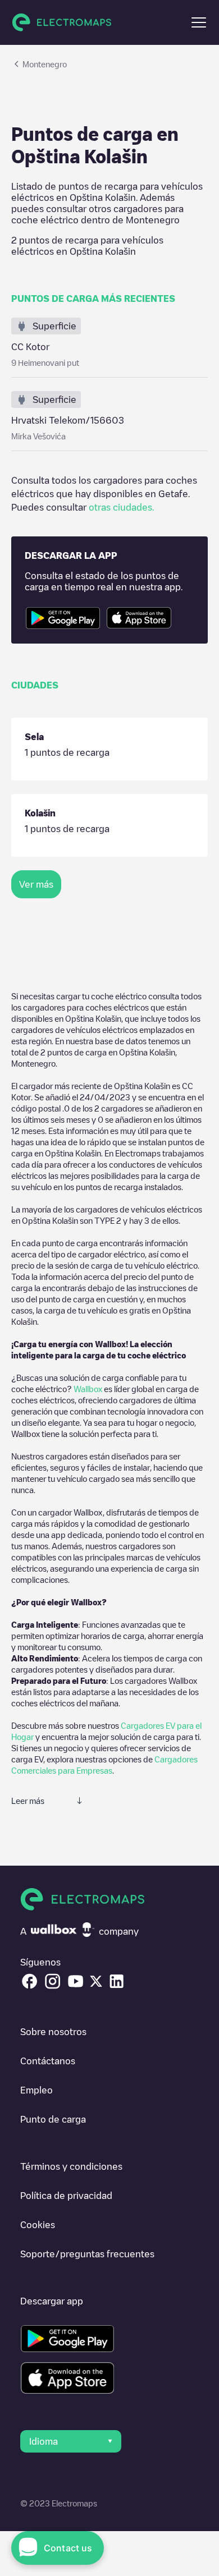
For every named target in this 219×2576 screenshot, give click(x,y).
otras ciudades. (121, 507)
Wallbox (88, 1389)
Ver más (36, 884)
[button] (199, 22)
